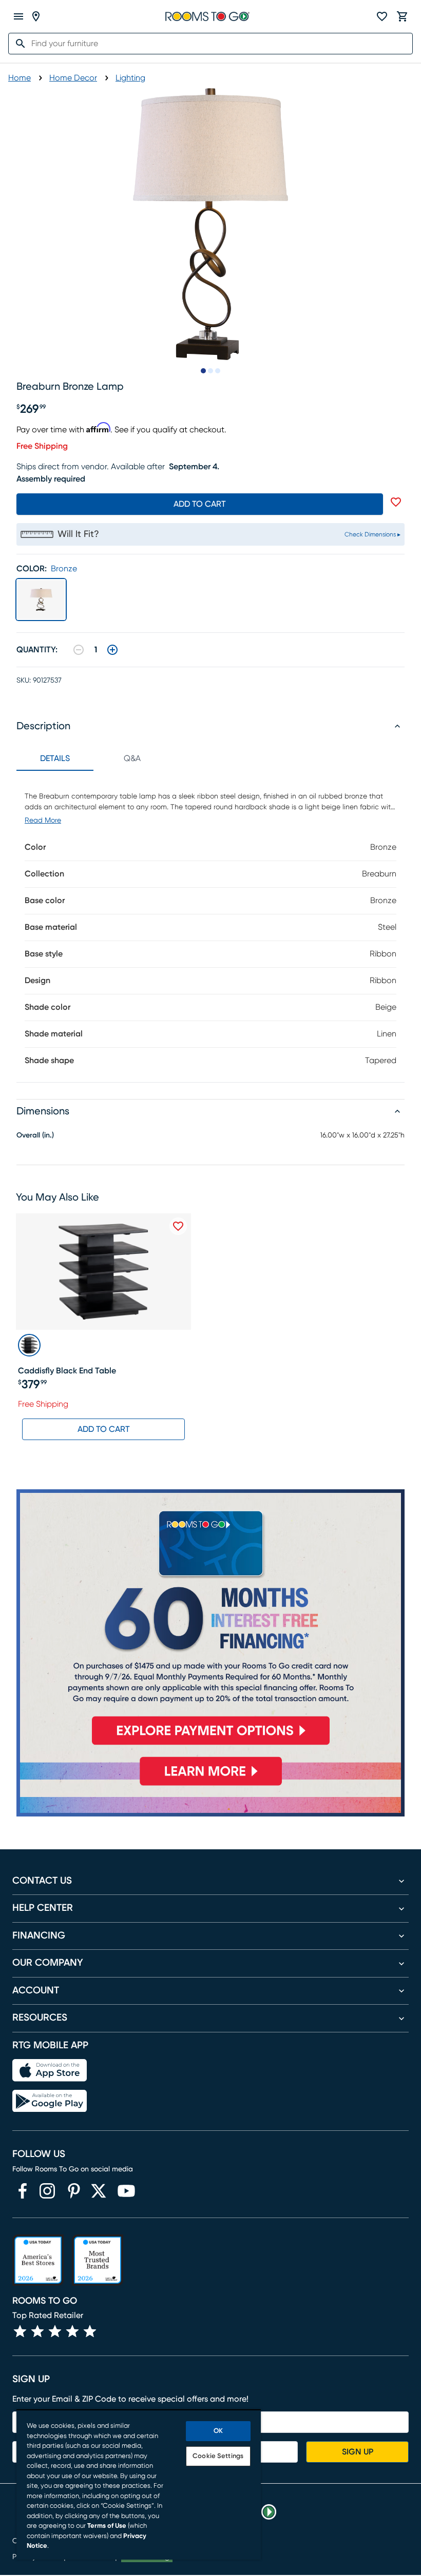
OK (218, 2431)
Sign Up (358, 2452)
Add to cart (200, 504)
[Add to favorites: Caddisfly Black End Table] (178, 1226)
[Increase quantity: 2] (112, 650)
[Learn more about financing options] (210, 1785)
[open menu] (18, 16)
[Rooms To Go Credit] (210, 1622)
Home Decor (73, 78)
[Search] (17, 44)
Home (20, 78)
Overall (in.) (35, 1135)
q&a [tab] (132, 758)
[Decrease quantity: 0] (79, 650)
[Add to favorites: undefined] (396, 502)
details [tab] (55, 758)
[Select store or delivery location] (36, 16)
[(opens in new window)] (23, 2191)
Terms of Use (107, 2526)
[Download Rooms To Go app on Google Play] (50, 2101)
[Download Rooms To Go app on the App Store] (50, 2070)
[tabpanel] (210, 926)
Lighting (130, 78)
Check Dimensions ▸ (372, 534)
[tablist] (93, 758)
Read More (43, 821)
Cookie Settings (218, 2456)
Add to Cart (104, 1429)
